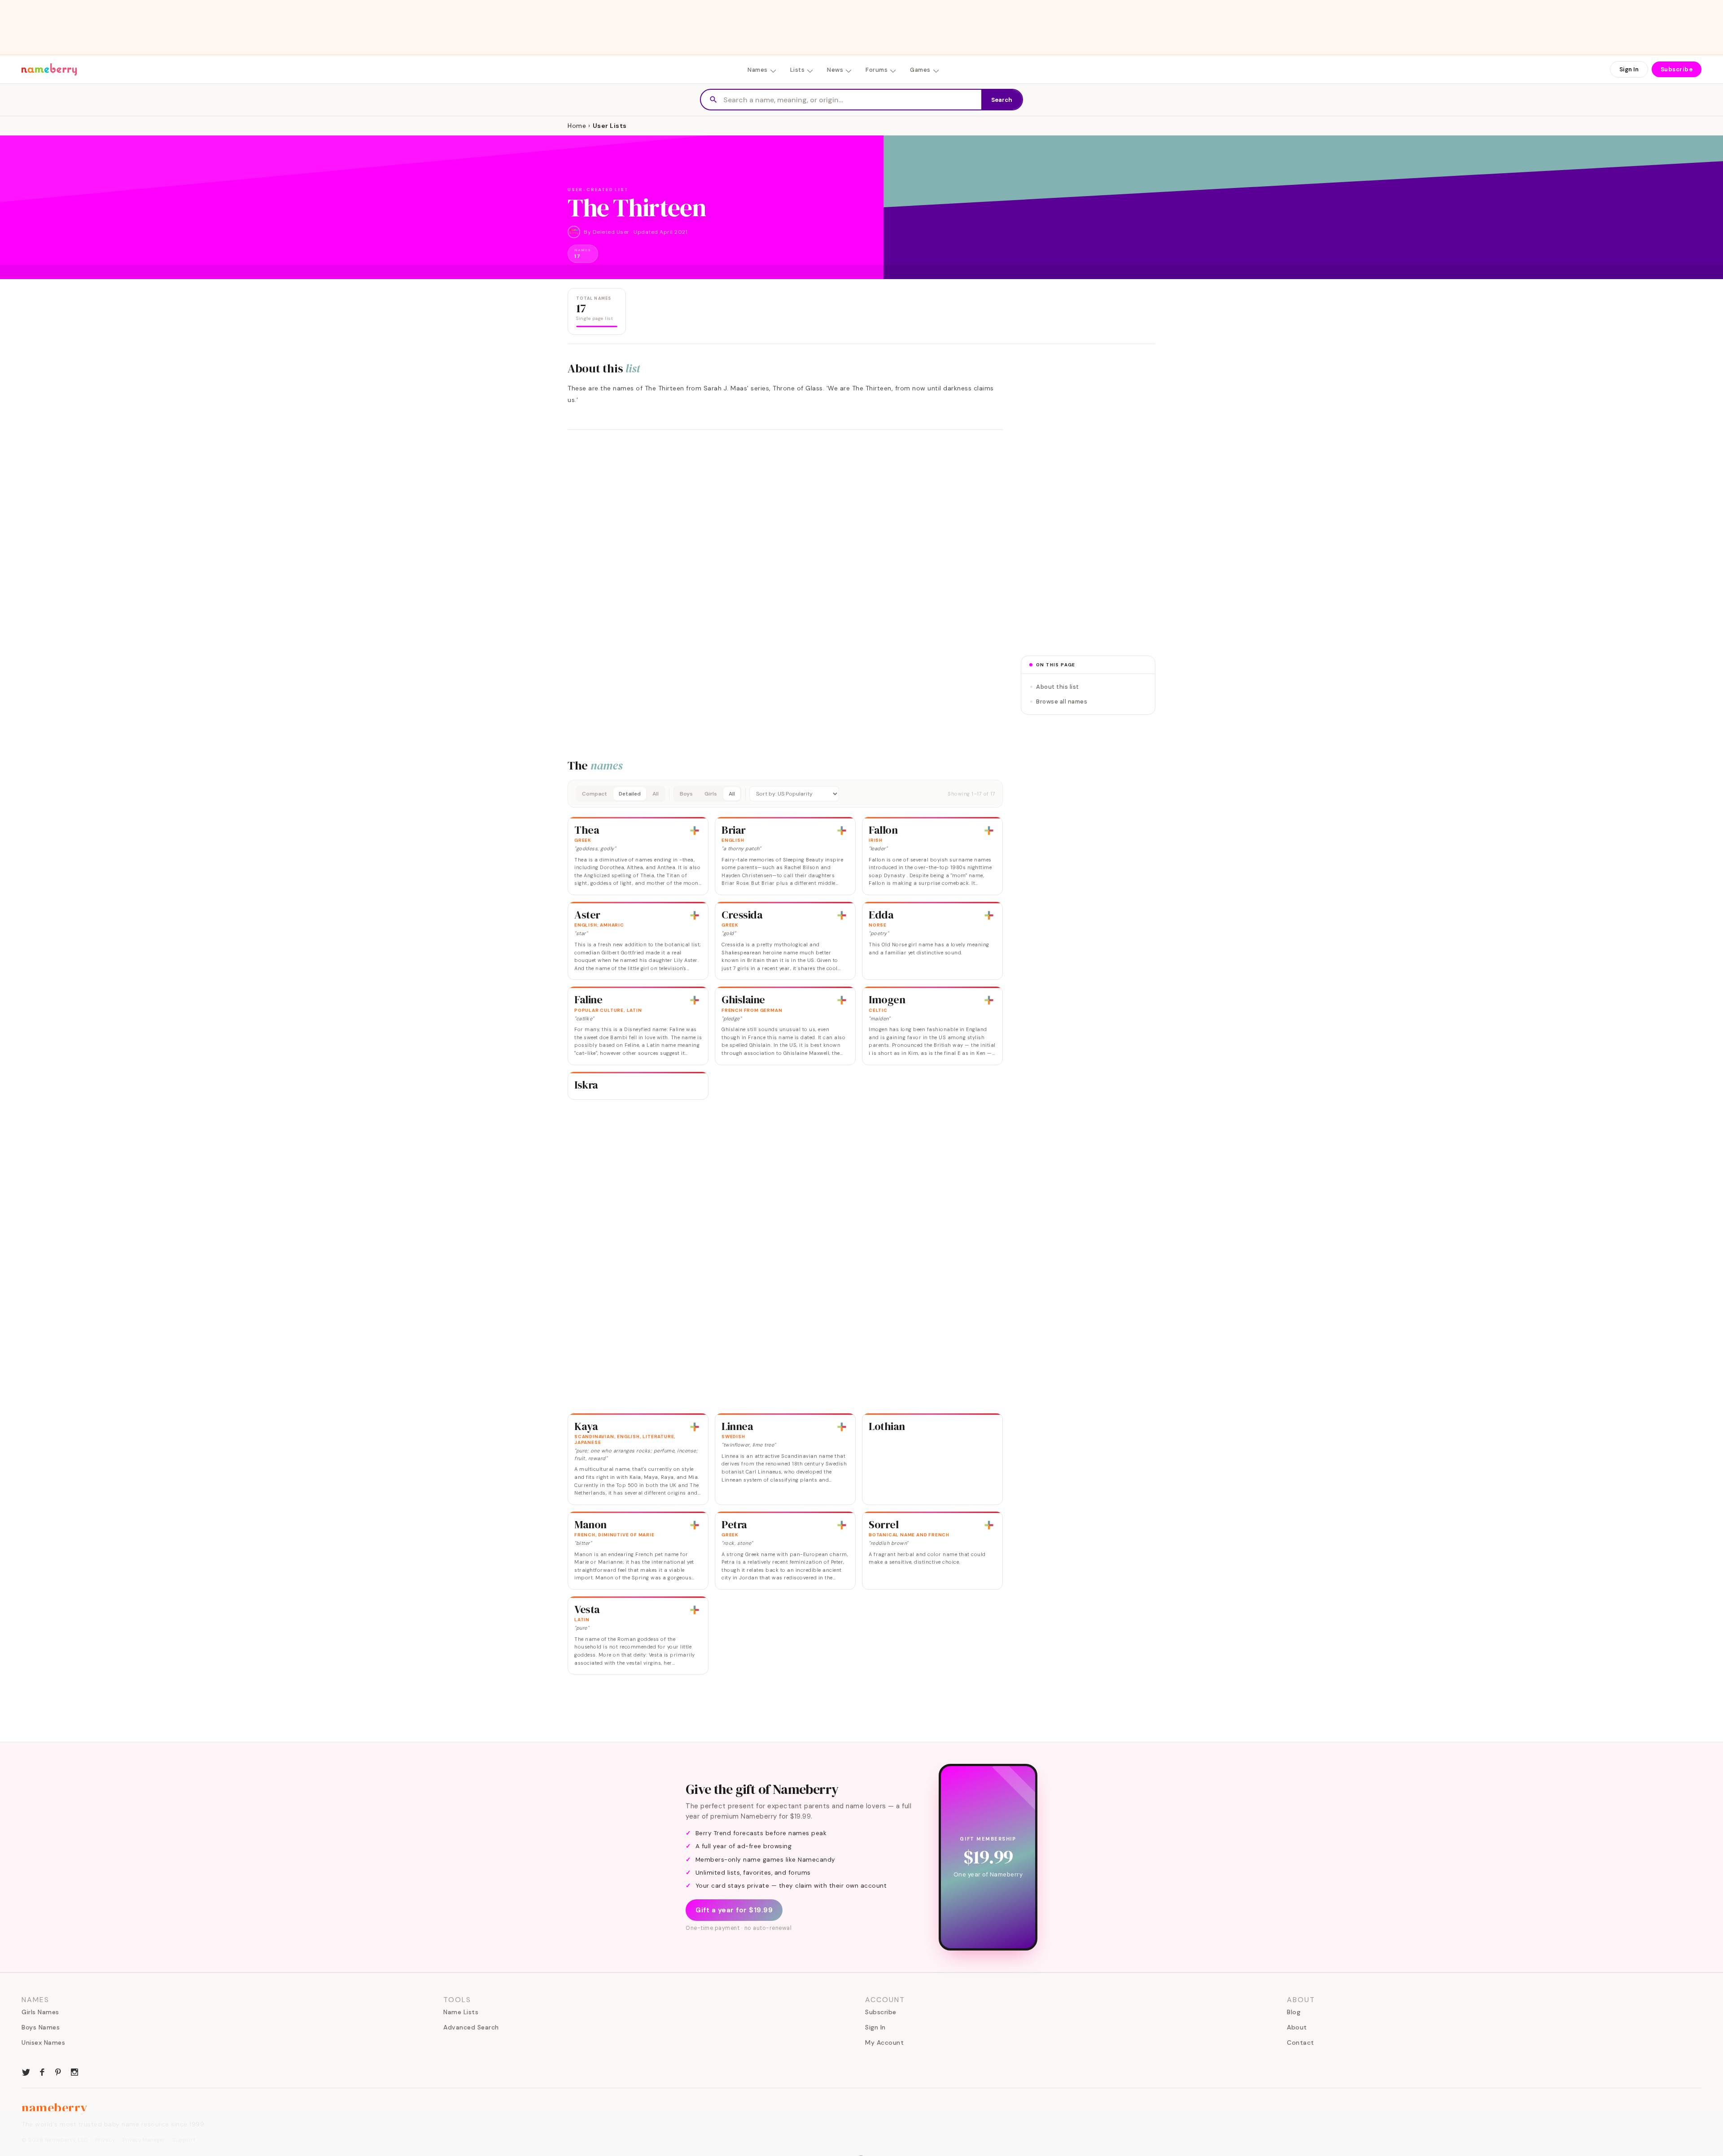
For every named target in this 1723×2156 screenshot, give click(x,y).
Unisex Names (43, 2042)
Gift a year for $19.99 (734, 1910)
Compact (595, 794)
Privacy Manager (144, 2140)
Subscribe (1677, 69)
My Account (884, 2042)
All (656, 794)
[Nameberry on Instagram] (74, 2071)
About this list (1058, 687)
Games (920, 70)
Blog (1294, 2012)
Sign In (1629, 69)
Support (184, 2140)
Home (577, 126)
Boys (686, 794)
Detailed (630, 794)
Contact (1301, 2042)
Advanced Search (471, 2027)
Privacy (105, 2140)
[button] (785, 794)
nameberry (55, 2108)
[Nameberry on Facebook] (42, 2071)
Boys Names (41, 2027)
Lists (798, 70)
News (835, 70)
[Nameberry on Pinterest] (58, 2071)
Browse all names (1062, 702)
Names (758, 70)
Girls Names (40, 2012)
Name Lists (461, 2012)
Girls (711, 794)
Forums (877, 70)
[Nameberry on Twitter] (26, 2071)
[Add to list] (695, 831)
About (1297, 2027)
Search (1002, 100)
